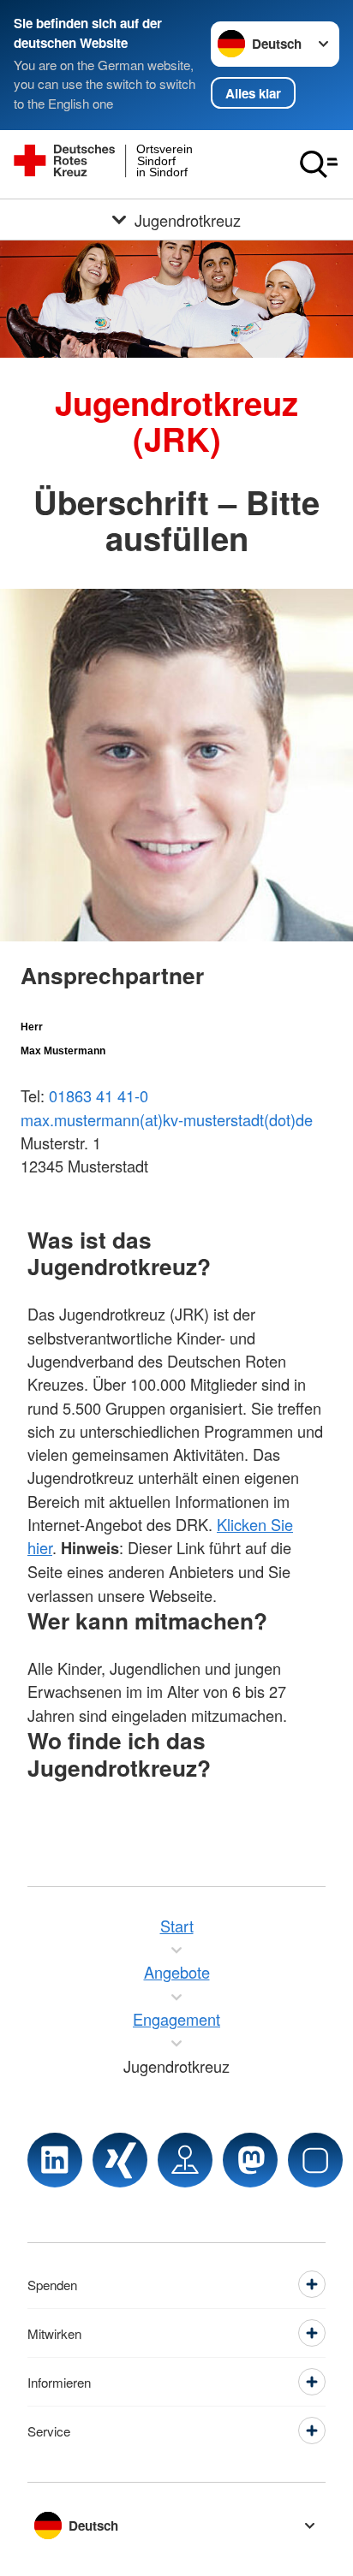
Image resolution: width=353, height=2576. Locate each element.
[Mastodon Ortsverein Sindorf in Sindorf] (250, 2160)
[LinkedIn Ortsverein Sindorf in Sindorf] (55, 2160)
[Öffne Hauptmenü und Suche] (319, 164)
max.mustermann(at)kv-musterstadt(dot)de (167, 1119)
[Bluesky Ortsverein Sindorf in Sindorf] (315, 2160)
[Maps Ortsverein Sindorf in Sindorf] (185, 2160)
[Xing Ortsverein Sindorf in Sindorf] (120, 2160)
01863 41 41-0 (99, 1095)
